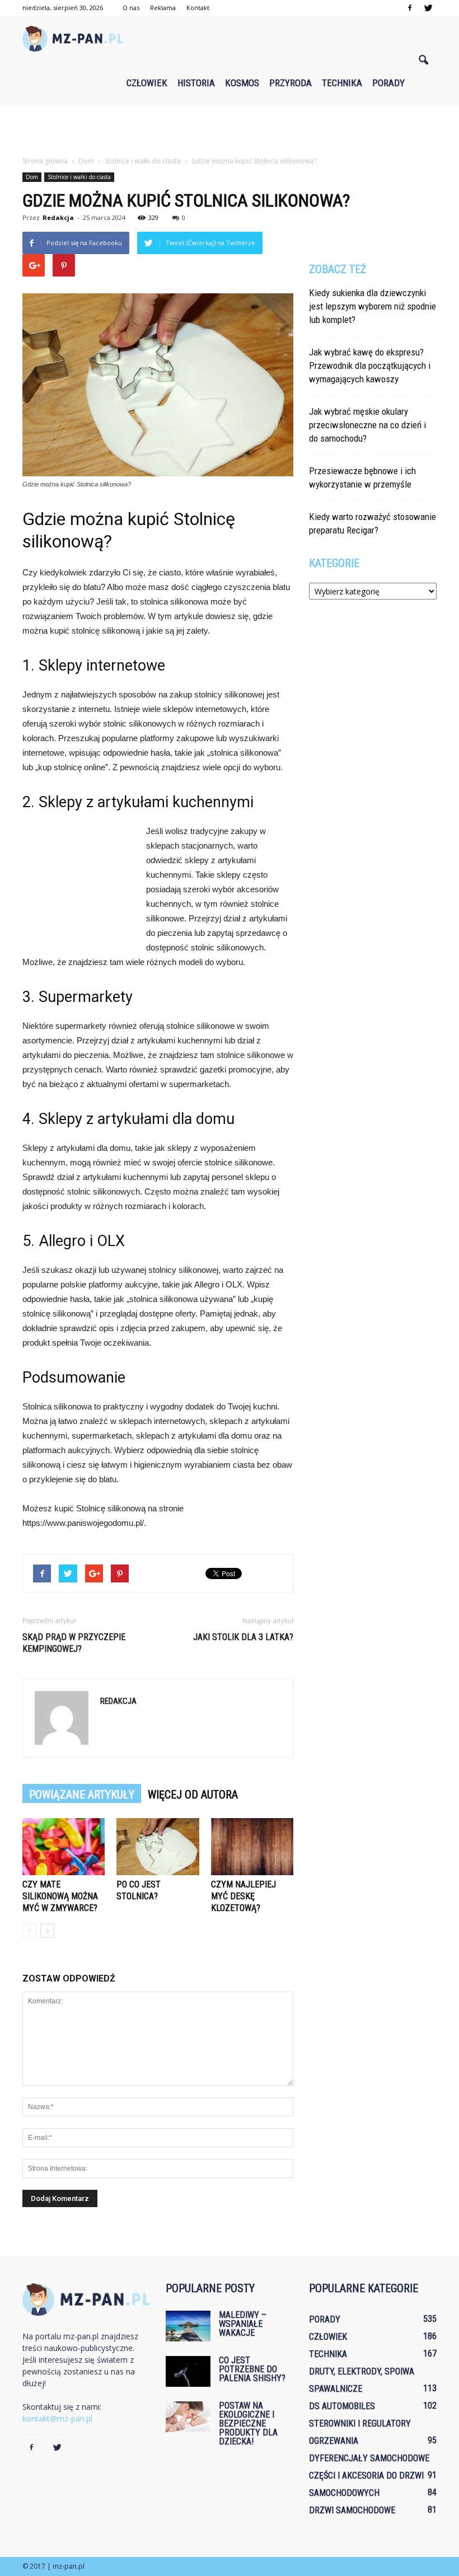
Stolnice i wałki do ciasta (79, 177)
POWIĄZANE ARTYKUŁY (82, 1795)
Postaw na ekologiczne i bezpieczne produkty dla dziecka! (248, 2423)
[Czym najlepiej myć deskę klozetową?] (252, 1846)
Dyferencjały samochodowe (369, 2458)
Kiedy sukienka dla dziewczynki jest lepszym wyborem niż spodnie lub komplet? (373, 306)
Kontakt (198, 8)
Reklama (163, 8)
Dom (32, 177)
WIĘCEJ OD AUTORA (193, 1795)
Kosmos (242, 83)
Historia (196, 83)
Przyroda (291, 83)
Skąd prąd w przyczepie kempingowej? (74, 1643)
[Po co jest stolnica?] (158, 1846)
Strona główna (45, 161)
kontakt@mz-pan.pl (57, 2418)
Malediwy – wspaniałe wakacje (243, 2324)
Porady (388, 83)
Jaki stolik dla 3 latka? (243, 1637)
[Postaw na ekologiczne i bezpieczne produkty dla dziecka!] (188, 2417)
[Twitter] (428, 8)
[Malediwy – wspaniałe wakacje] (188, 2326)
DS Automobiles (342, 2406)
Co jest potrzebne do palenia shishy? (252, 2369)
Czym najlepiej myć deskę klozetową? (243, 1896)
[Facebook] (410, 8)
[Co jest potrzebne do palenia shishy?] (188, 2371)
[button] (423, 60)
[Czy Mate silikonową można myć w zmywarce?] (64, 1846)
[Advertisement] (230, 130)
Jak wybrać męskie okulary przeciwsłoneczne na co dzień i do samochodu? (367, 425)
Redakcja (58, 217)
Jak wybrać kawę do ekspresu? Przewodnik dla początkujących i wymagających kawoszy (370, 366)
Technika (342, 83)
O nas (131, 8)
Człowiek (147, 83)
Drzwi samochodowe (352, 2510)
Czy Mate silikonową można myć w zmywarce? (60, 1896)
